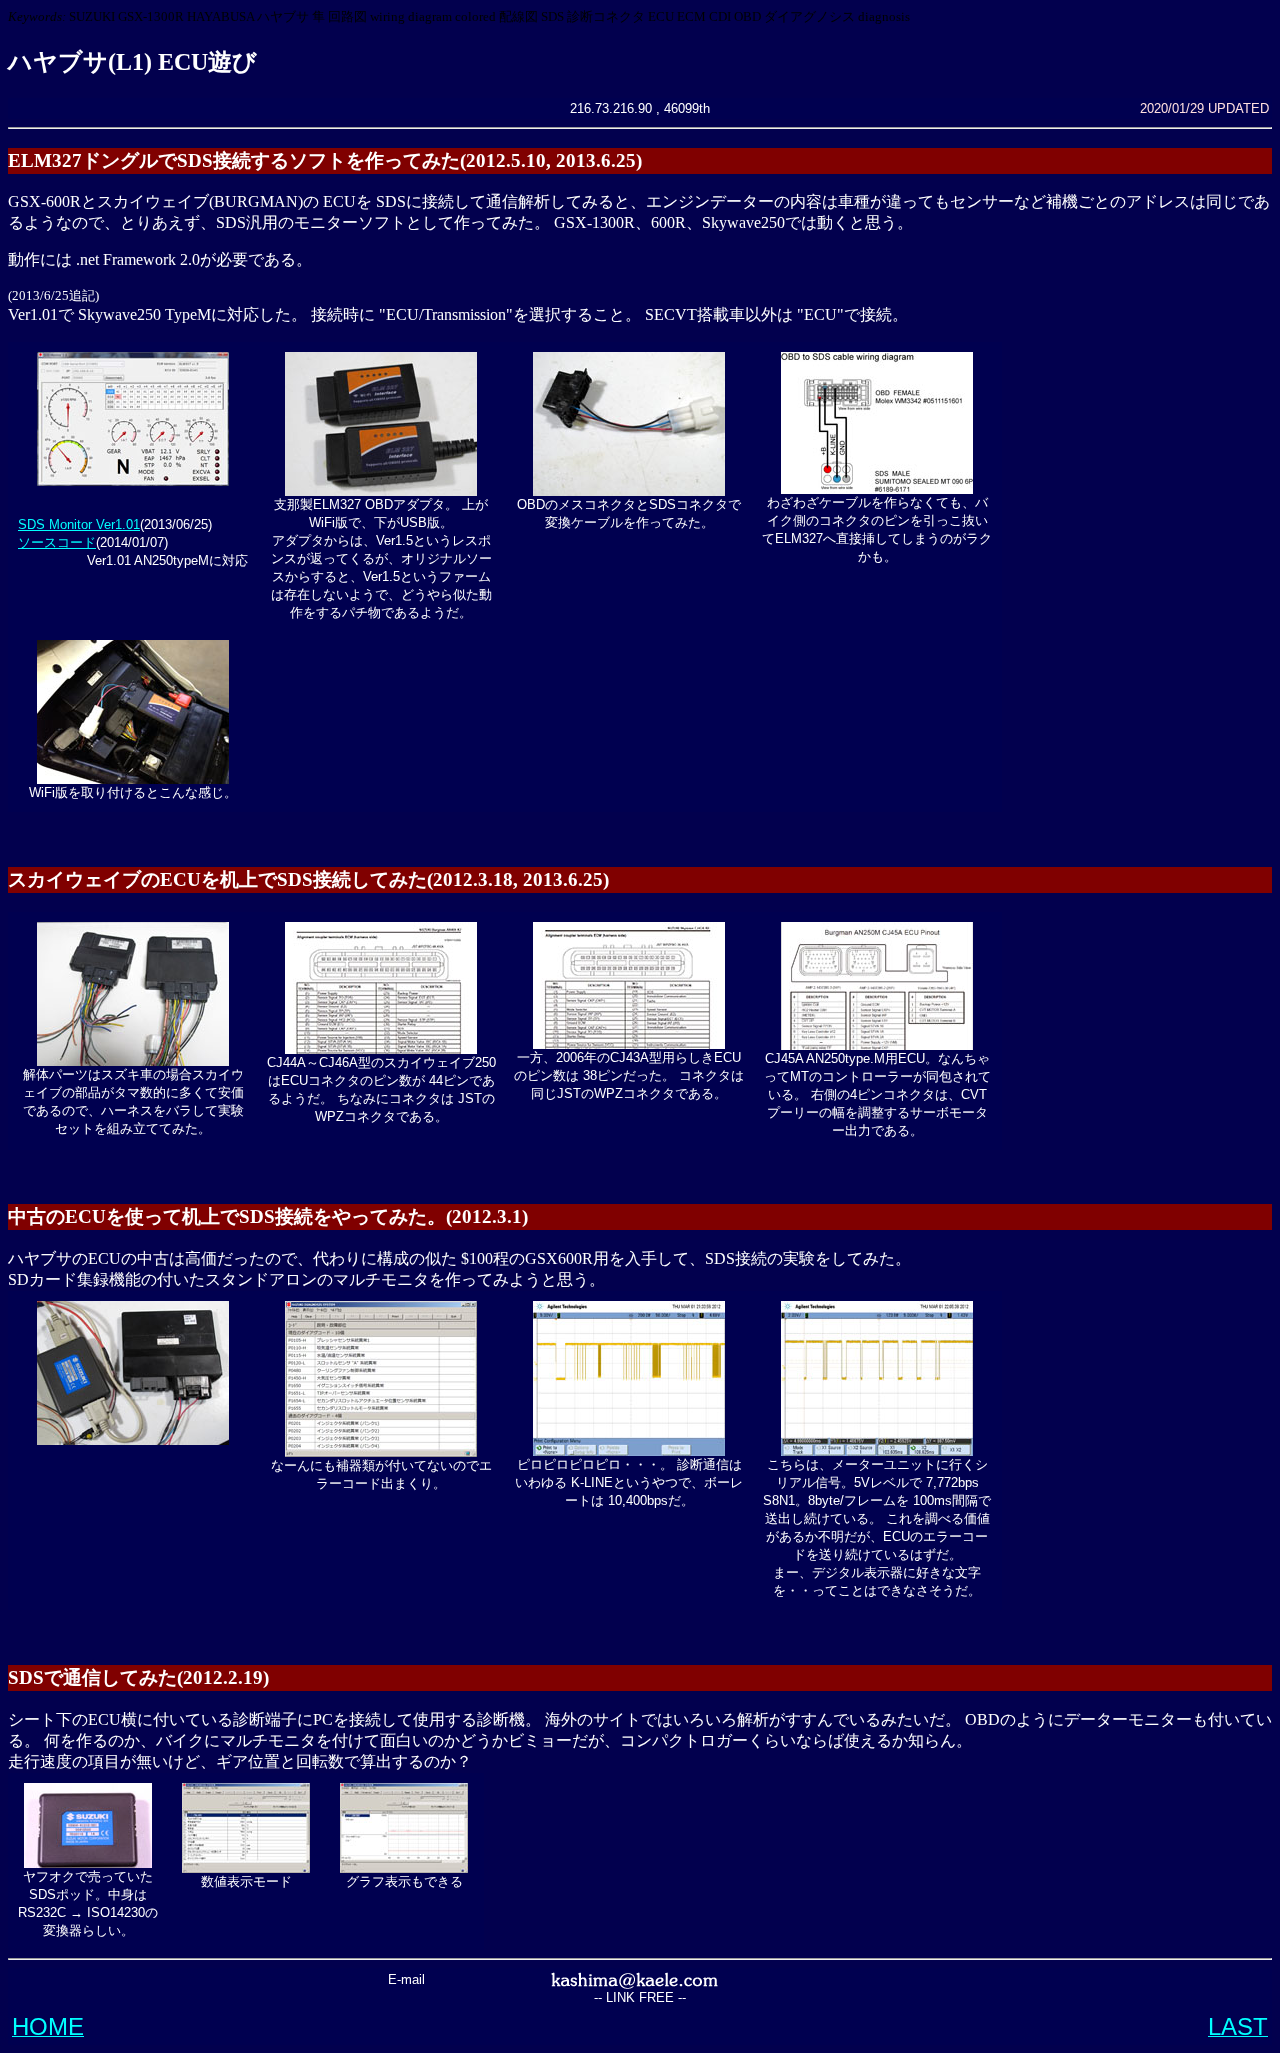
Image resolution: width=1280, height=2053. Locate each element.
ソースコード (57, 542)
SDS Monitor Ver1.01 (79, 524)
